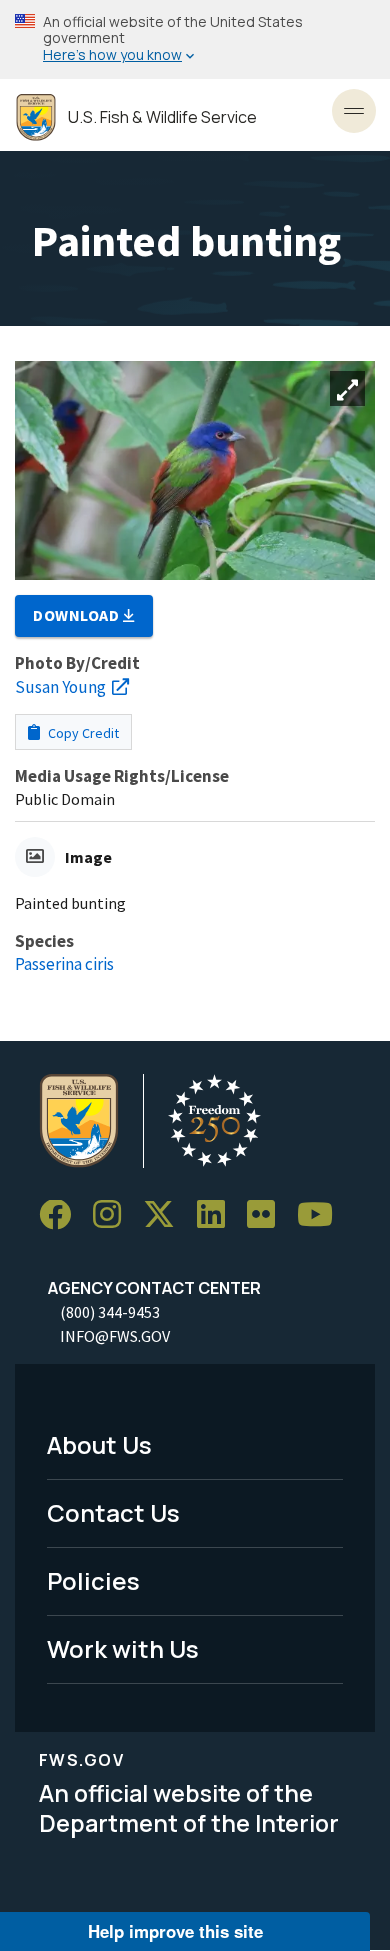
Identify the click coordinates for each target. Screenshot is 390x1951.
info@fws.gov (115, 1336)
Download (78, 615)
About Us (99, 1444)
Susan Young (60, 687)
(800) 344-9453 (110, 1312)
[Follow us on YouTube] (322, 1215)
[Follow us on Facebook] (62, 1215)
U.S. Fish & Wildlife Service (162, 117)
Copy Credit (82, 733)
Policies (93, 1580)
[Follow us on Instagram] (114, 1215)
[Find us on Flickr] (268, 1215)
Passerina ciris (64, 964)
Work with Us (123, 1648)
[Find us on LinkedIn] (218, 1215)
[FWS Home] (36, 117)
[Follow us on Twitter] (166, 1215)
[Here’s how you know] (195, 39)
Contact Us (113, 1512)
